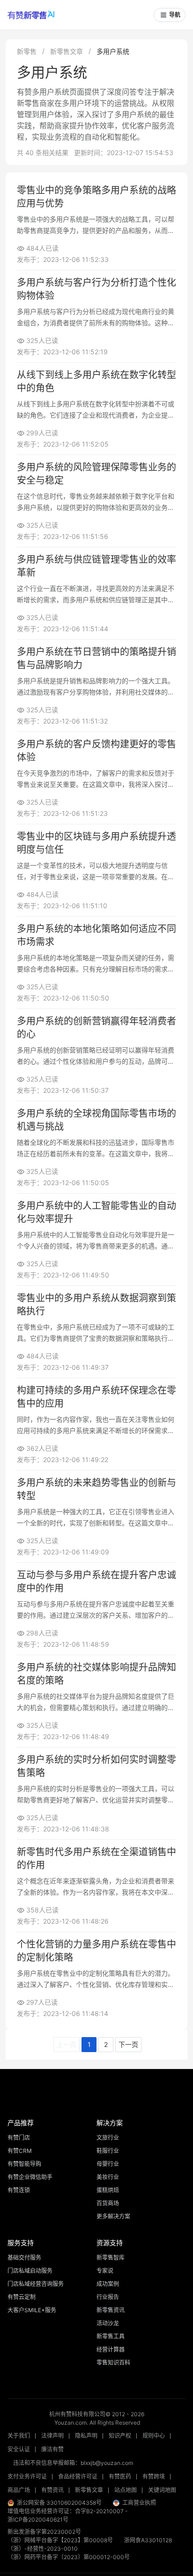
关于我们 (19, 2436)
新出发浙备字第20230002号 (44, 2532)
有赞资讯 (52, 2490)
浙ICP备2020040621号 (38, 2520)
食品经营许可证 (78, 2476)
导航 (175, 15)
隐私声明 (86, 2436)
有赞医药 (120, 2476)
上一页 (67, 2044)
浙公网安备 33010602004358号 (59, 2503)
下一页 (128, 2044)
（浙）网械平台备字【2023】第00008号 (60, 2540)
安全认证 (19, 2449)
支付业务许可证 (27, 2476)
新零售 (27, 51)
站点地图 (126, 2490)
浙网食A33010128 (148, 2540)
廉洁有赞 (52, 2449)
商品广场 (19, 2490)
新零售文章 (67, 51)
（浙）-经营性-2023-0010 (43, 2549)
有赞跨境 (154, 2476)
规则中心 (154, 2436)
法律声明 (52, 2436)
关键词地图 (162, 2490)
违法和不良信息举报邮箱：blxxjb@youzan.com (73, 2463)
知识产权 (120, 2436)
